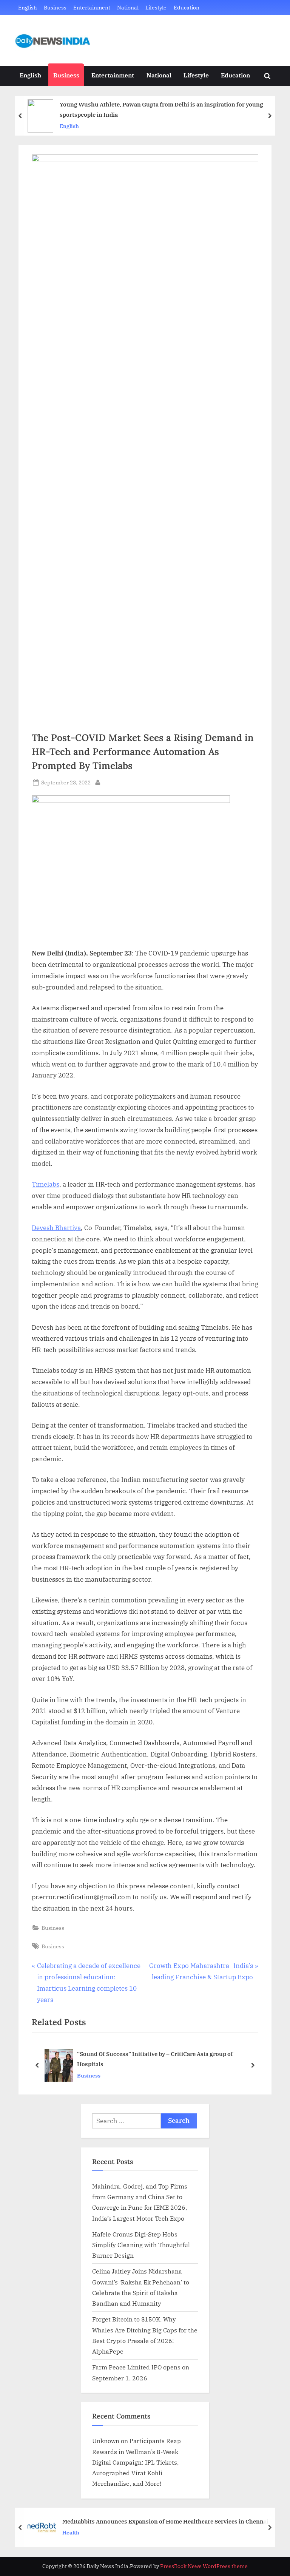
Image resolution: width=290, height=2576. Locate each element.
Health (71, 2532)
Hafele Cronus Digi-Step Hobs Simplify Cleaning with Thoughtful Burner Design (141, 2245)
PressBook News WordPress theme (204, 2566)
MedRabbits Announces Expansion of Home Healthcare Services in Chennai (165, 2521)
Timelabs (46, 1184)
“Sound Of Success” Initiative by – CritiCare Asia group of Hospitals (155, 2059)
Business (55, 7)
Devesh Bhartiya (56, 1228)
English (28, 7)
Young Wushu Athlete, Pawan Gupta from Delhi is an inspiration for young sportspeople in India (161, 109)
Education (187, 7)
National (128, 7)
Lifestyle (156, 7)
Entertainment (92, 7)
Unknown (106, 2441)
